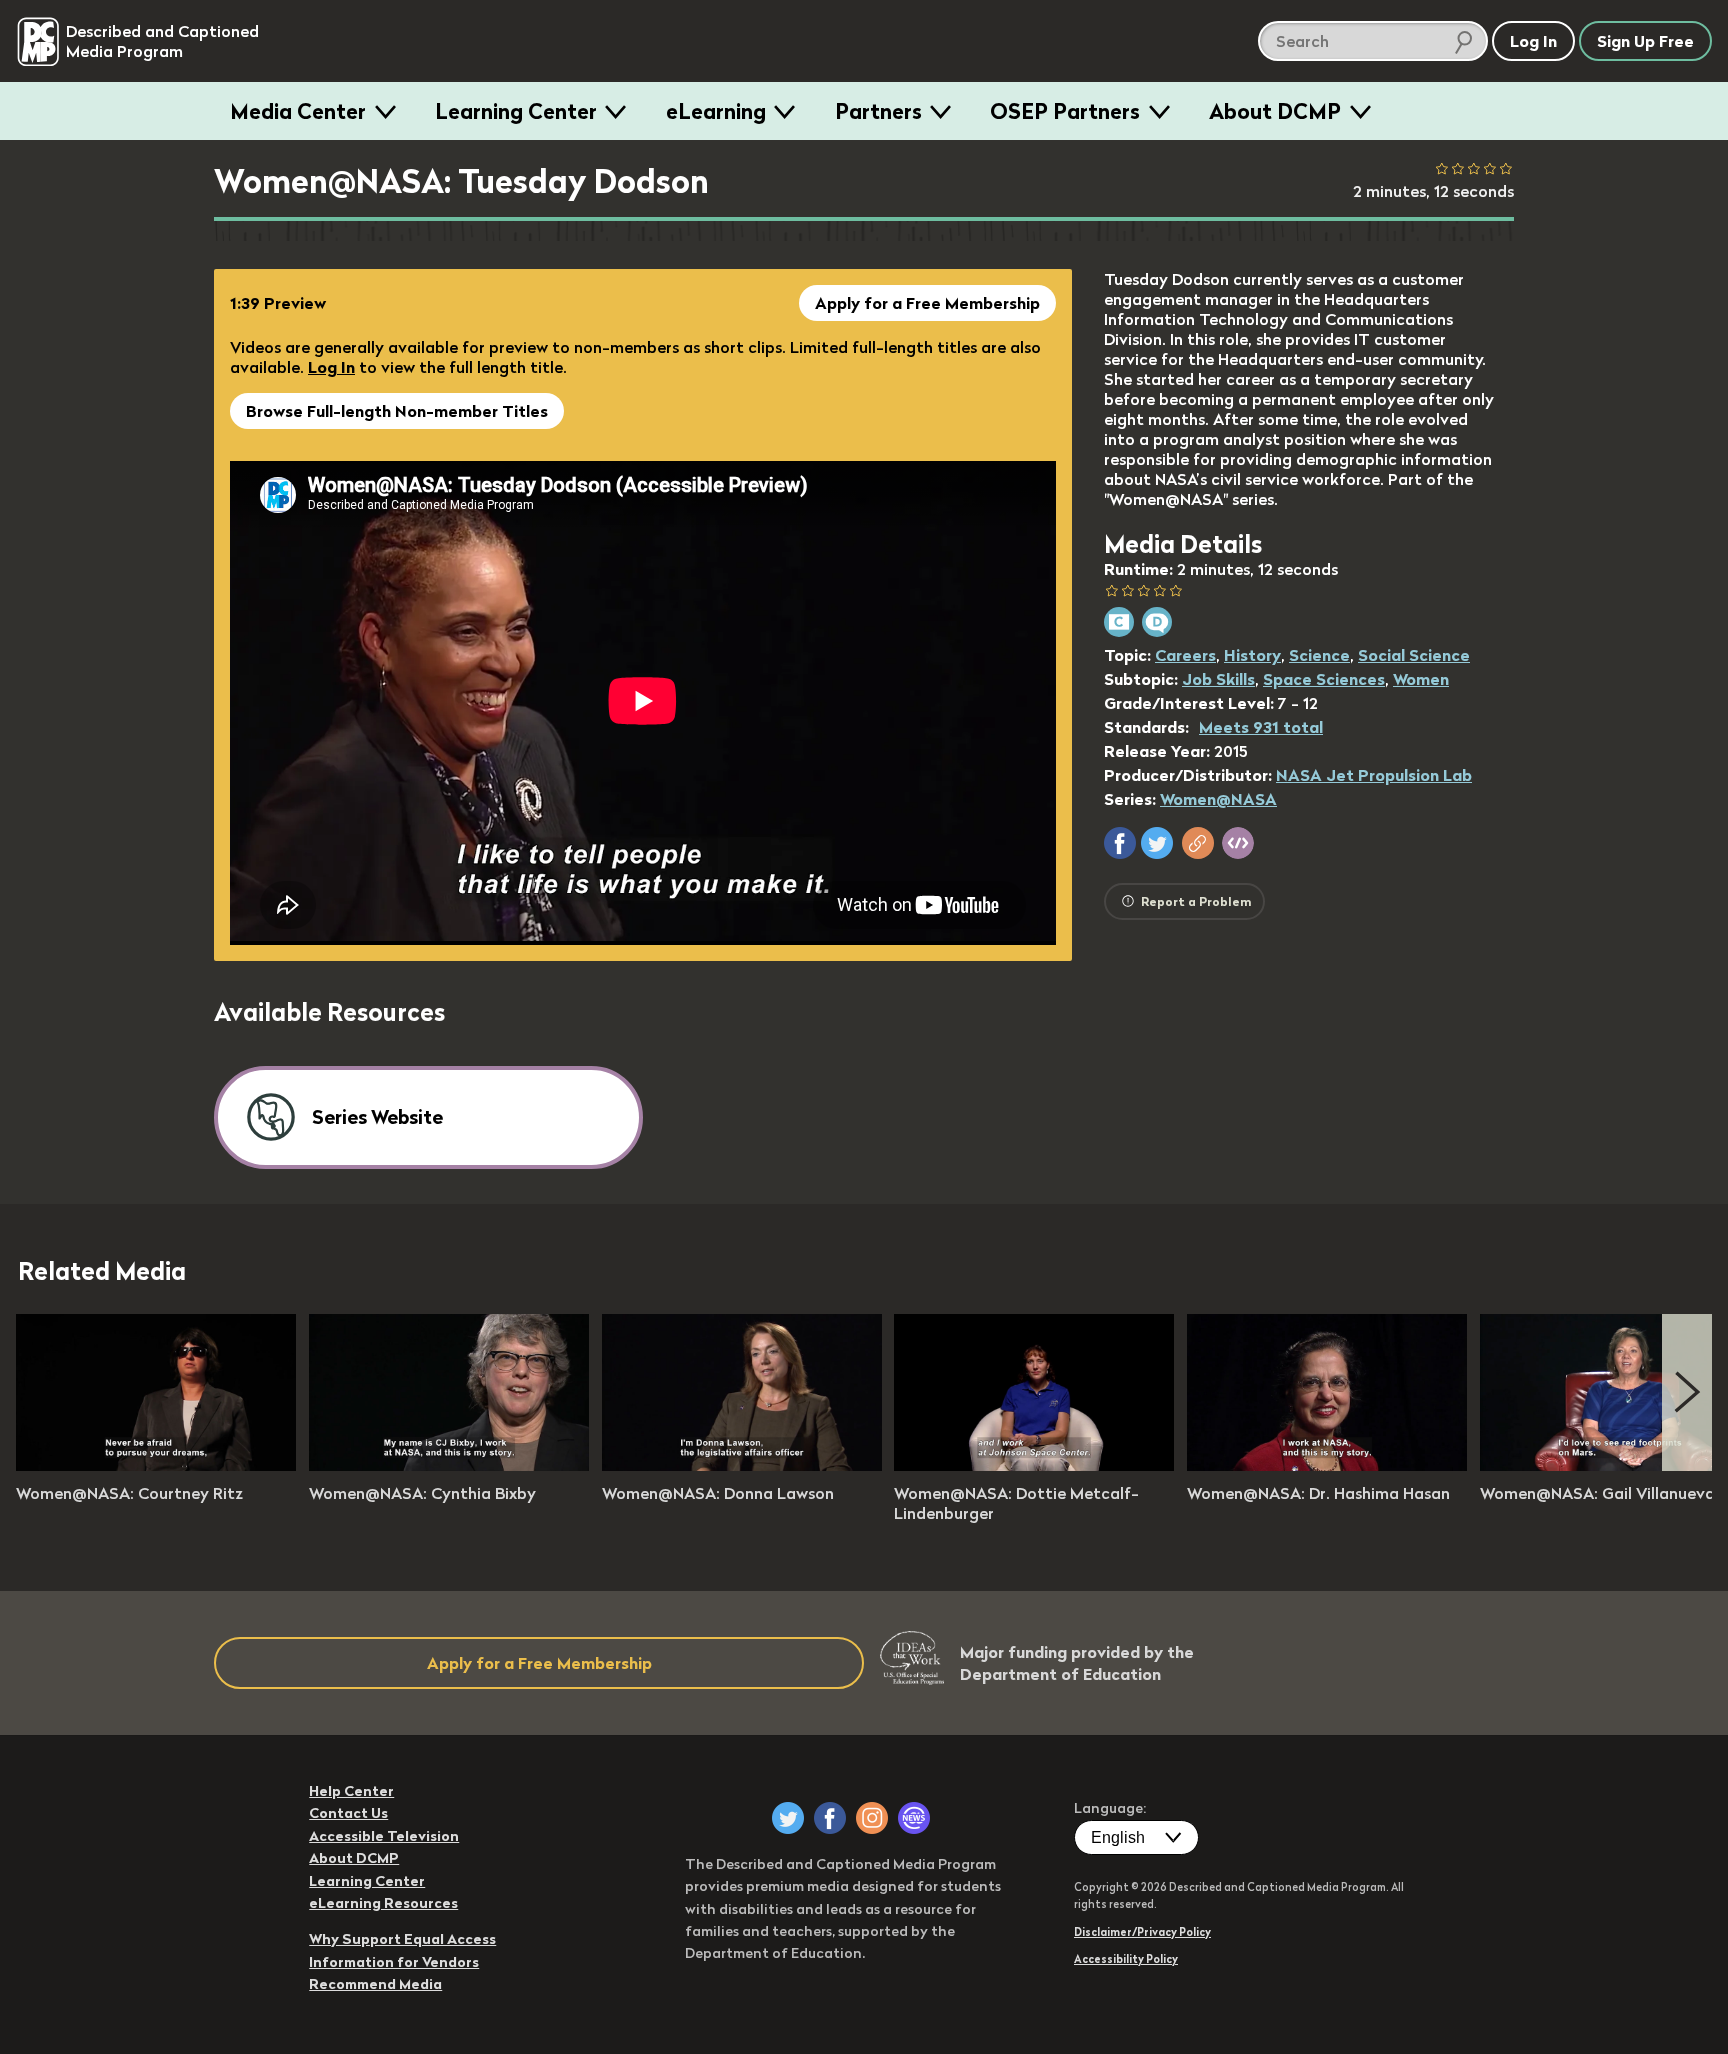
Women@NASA (1218, 799)
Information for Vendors (394, 1962)
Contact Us (348, 1813)
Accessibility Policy (1126, 1959)
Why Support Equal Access (402, 1939)
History (1252, 655)
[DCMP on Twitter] (788, 1818)
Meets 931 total (1261, 727)
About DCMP (1275, 111)
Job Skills (1218, 679)
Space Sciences (1324, 679)
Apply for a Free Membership (927, 303)
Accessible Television (384, 1836)
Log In (331, 367)
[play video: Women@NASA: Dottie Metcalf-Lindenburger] (1034, 1465)
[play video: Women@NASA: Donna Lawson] (742, 1465)
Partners (878, 111)
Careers (1185, 655)
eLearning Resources (383, 1903)
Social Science (1414, 655)
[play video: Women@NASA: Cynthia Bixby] (449, 1465)
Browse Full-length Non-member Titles (397, 411)
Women (1421, 679)
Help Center (351, 1791)
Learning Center (516, 111)
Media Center (298, 111)
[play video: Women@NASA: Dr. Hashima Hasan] (1327, 1465)
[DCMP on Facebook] (830, 1818)
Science (1319, 655)
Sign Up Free (1645, 41)
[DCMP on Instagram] (872, 1818)
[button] (1120, 843)
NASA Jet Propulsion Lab (1374, 775)
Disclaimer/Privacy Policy (1142, 1932)
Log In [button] (1533, 41)
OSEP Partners (1065, 111)
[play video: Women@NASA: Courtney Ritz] (156, 1465)
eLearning (716, 111)
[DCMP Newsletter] (914, 1818)
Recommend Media (375, 1984)
